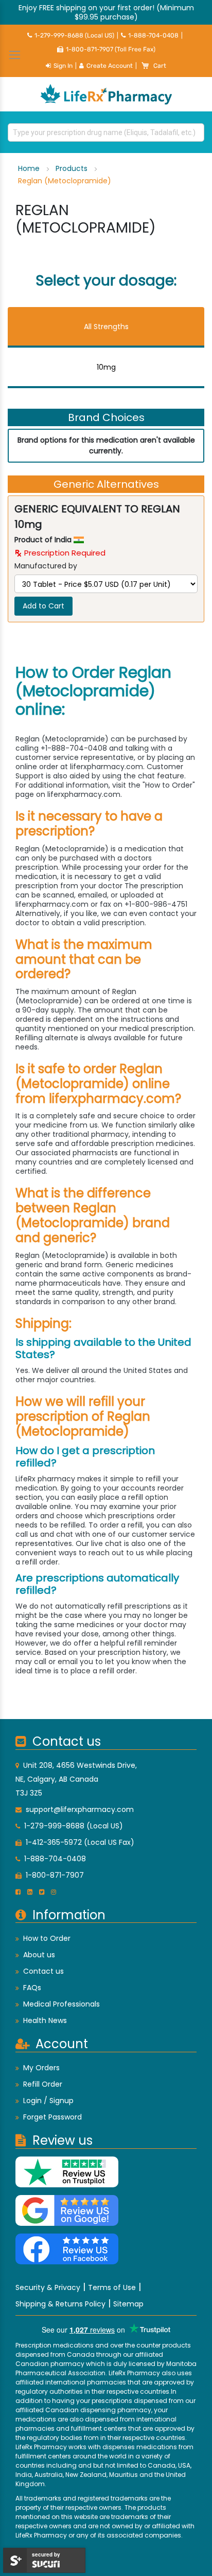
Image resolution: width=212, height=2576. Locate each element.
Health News (45, 2020)
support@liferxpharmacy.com (80, 1809)
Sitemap (128, 2304)
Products (73, 168)
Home (30, 168)
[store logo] (106, 94)
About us (39, 1955)
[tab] (106, 327)
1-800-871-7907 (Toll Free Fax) (111, 49)
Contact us (43, 1971)
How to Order (47, 1938)
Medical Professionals (61, 2004)
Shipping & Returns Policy (60, 2304)
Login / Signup (48, 2101)
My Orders (41, 2068)
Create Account (110, 66)
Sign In (63, 66)
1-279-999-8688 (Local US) (74, 35)
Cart (160, 66)
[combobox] (106, 132)
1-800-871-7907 (55, 1875)
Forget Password (52, 2117)
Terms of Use (112, 2287)
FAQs (32, 1988)
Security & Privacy (48, 2287)
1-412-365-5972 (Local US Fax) (80, 1842)
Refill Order (43, 2084)
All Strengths (106, 327)
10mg (106, 367)
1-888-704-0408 (153, 35)
